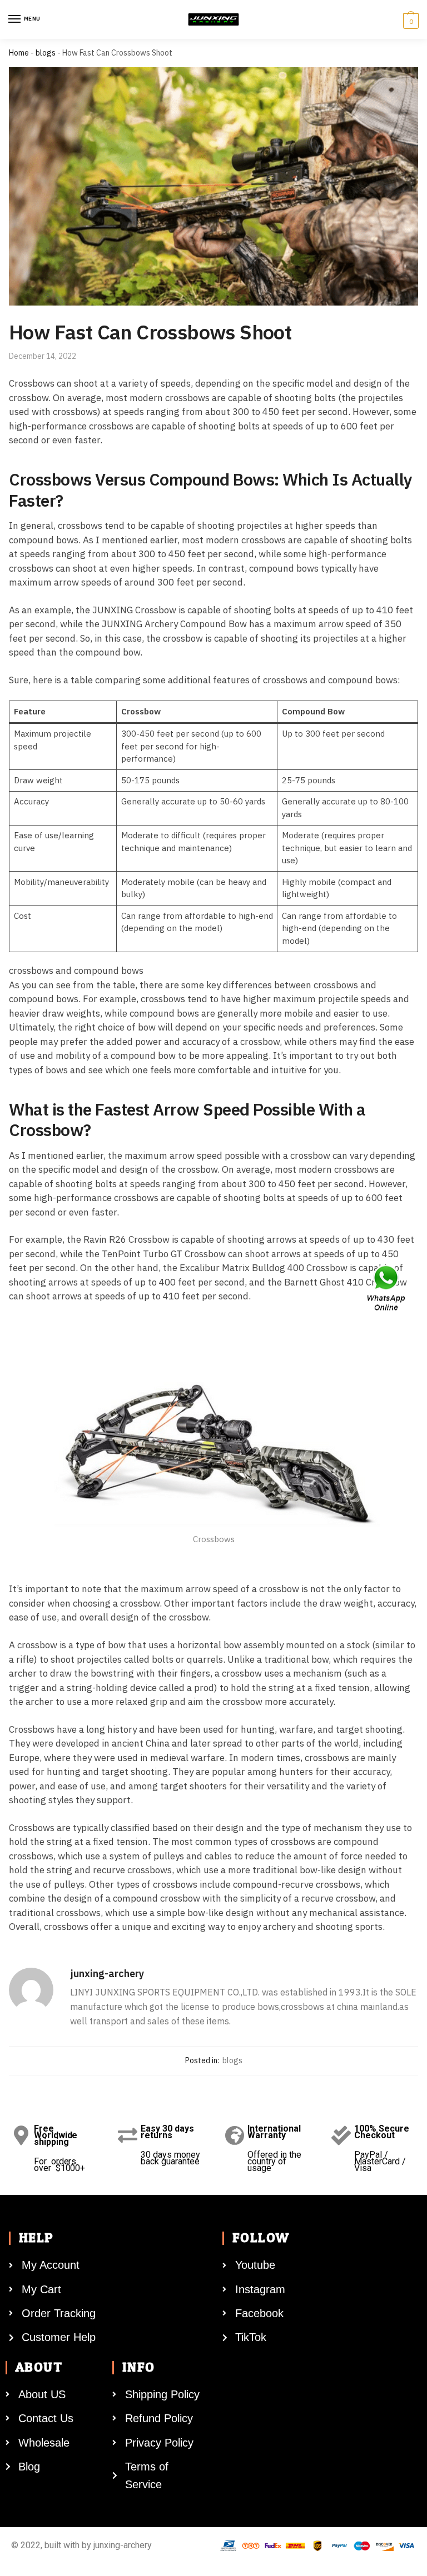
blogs (46, 53)
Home (19, 53)
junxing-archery (107, 1974)
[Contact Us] (387, 1288)
